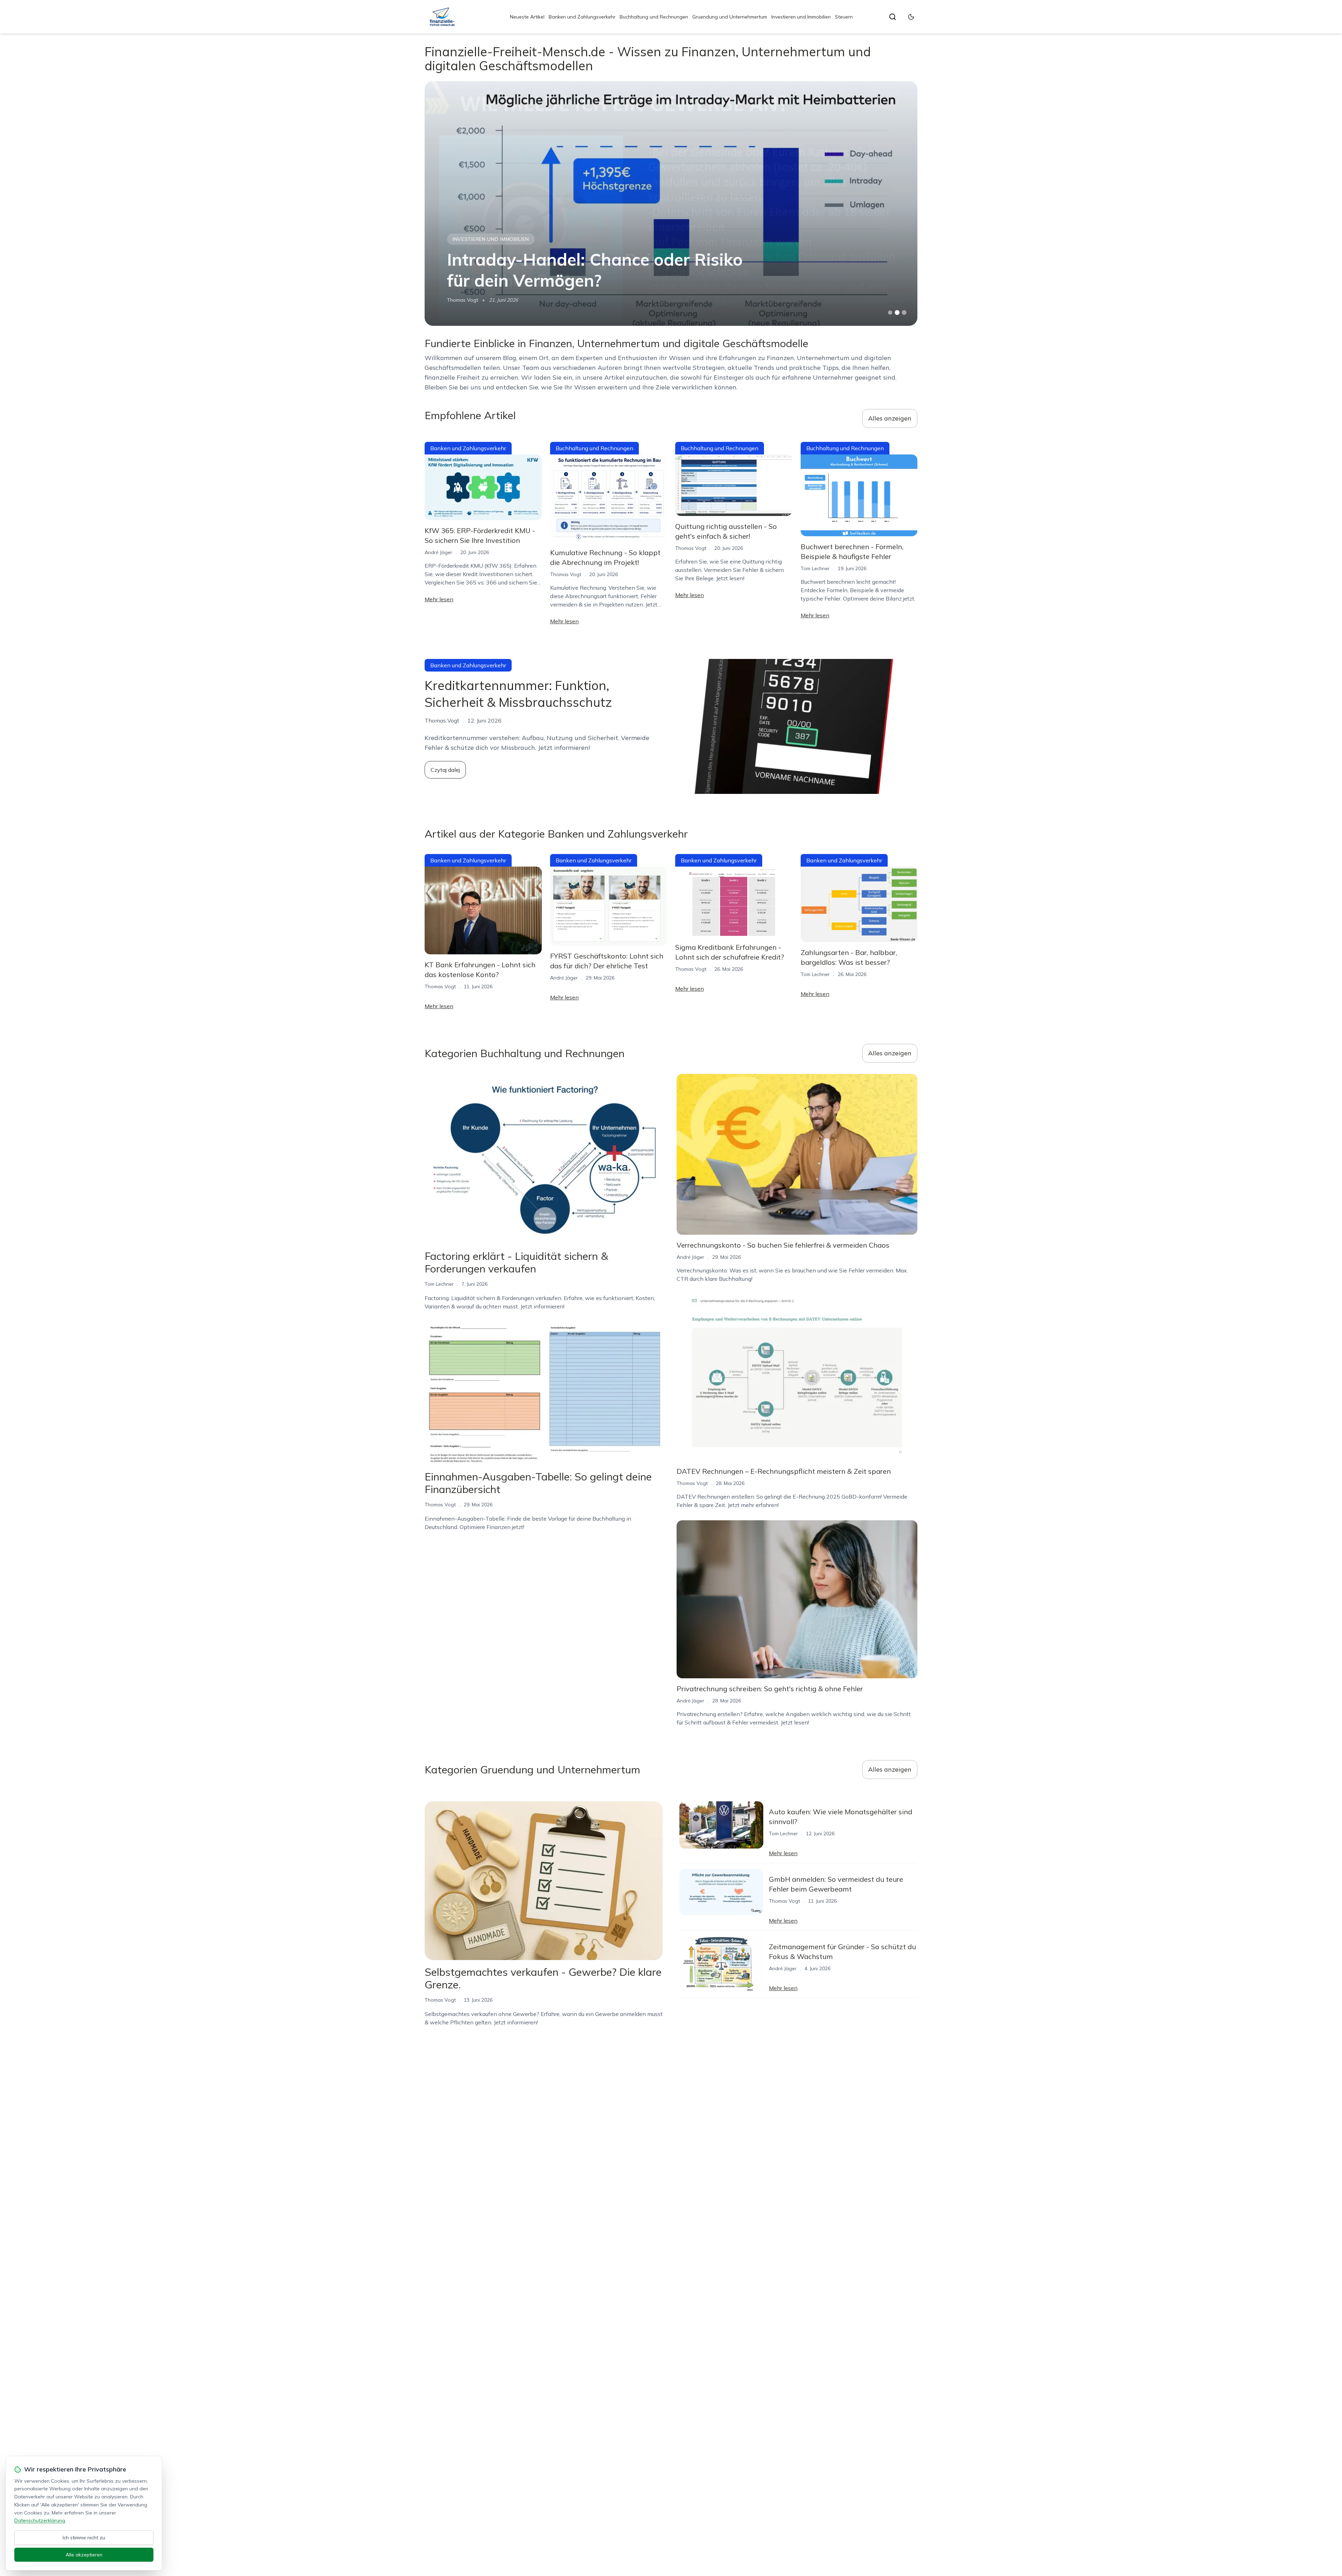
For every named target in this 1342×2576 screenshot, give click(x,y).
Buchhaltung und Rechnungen (654, 17)
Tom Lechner (815, 568)
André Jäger (438, 552)
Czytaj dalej (445, 770)
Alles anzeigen (890, 418)
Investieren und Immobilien (801, 17)
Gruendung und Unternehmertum (730, 17)
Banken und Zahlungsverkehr (582, 17)
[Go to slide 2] (897, 313)
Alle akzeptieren (84, 2555)
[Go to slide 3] (904, 313)
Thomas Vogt (463, 300)
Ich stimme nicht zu (84, 2538)
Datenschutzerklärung (40, 2520)
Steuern (844, 17)
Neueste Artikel (527, 17)
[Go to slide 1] (890, 313)
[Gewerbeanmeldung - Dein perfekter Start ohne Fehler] (671, 203)
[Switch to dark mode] (911, 17)
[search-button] (893, 17)
